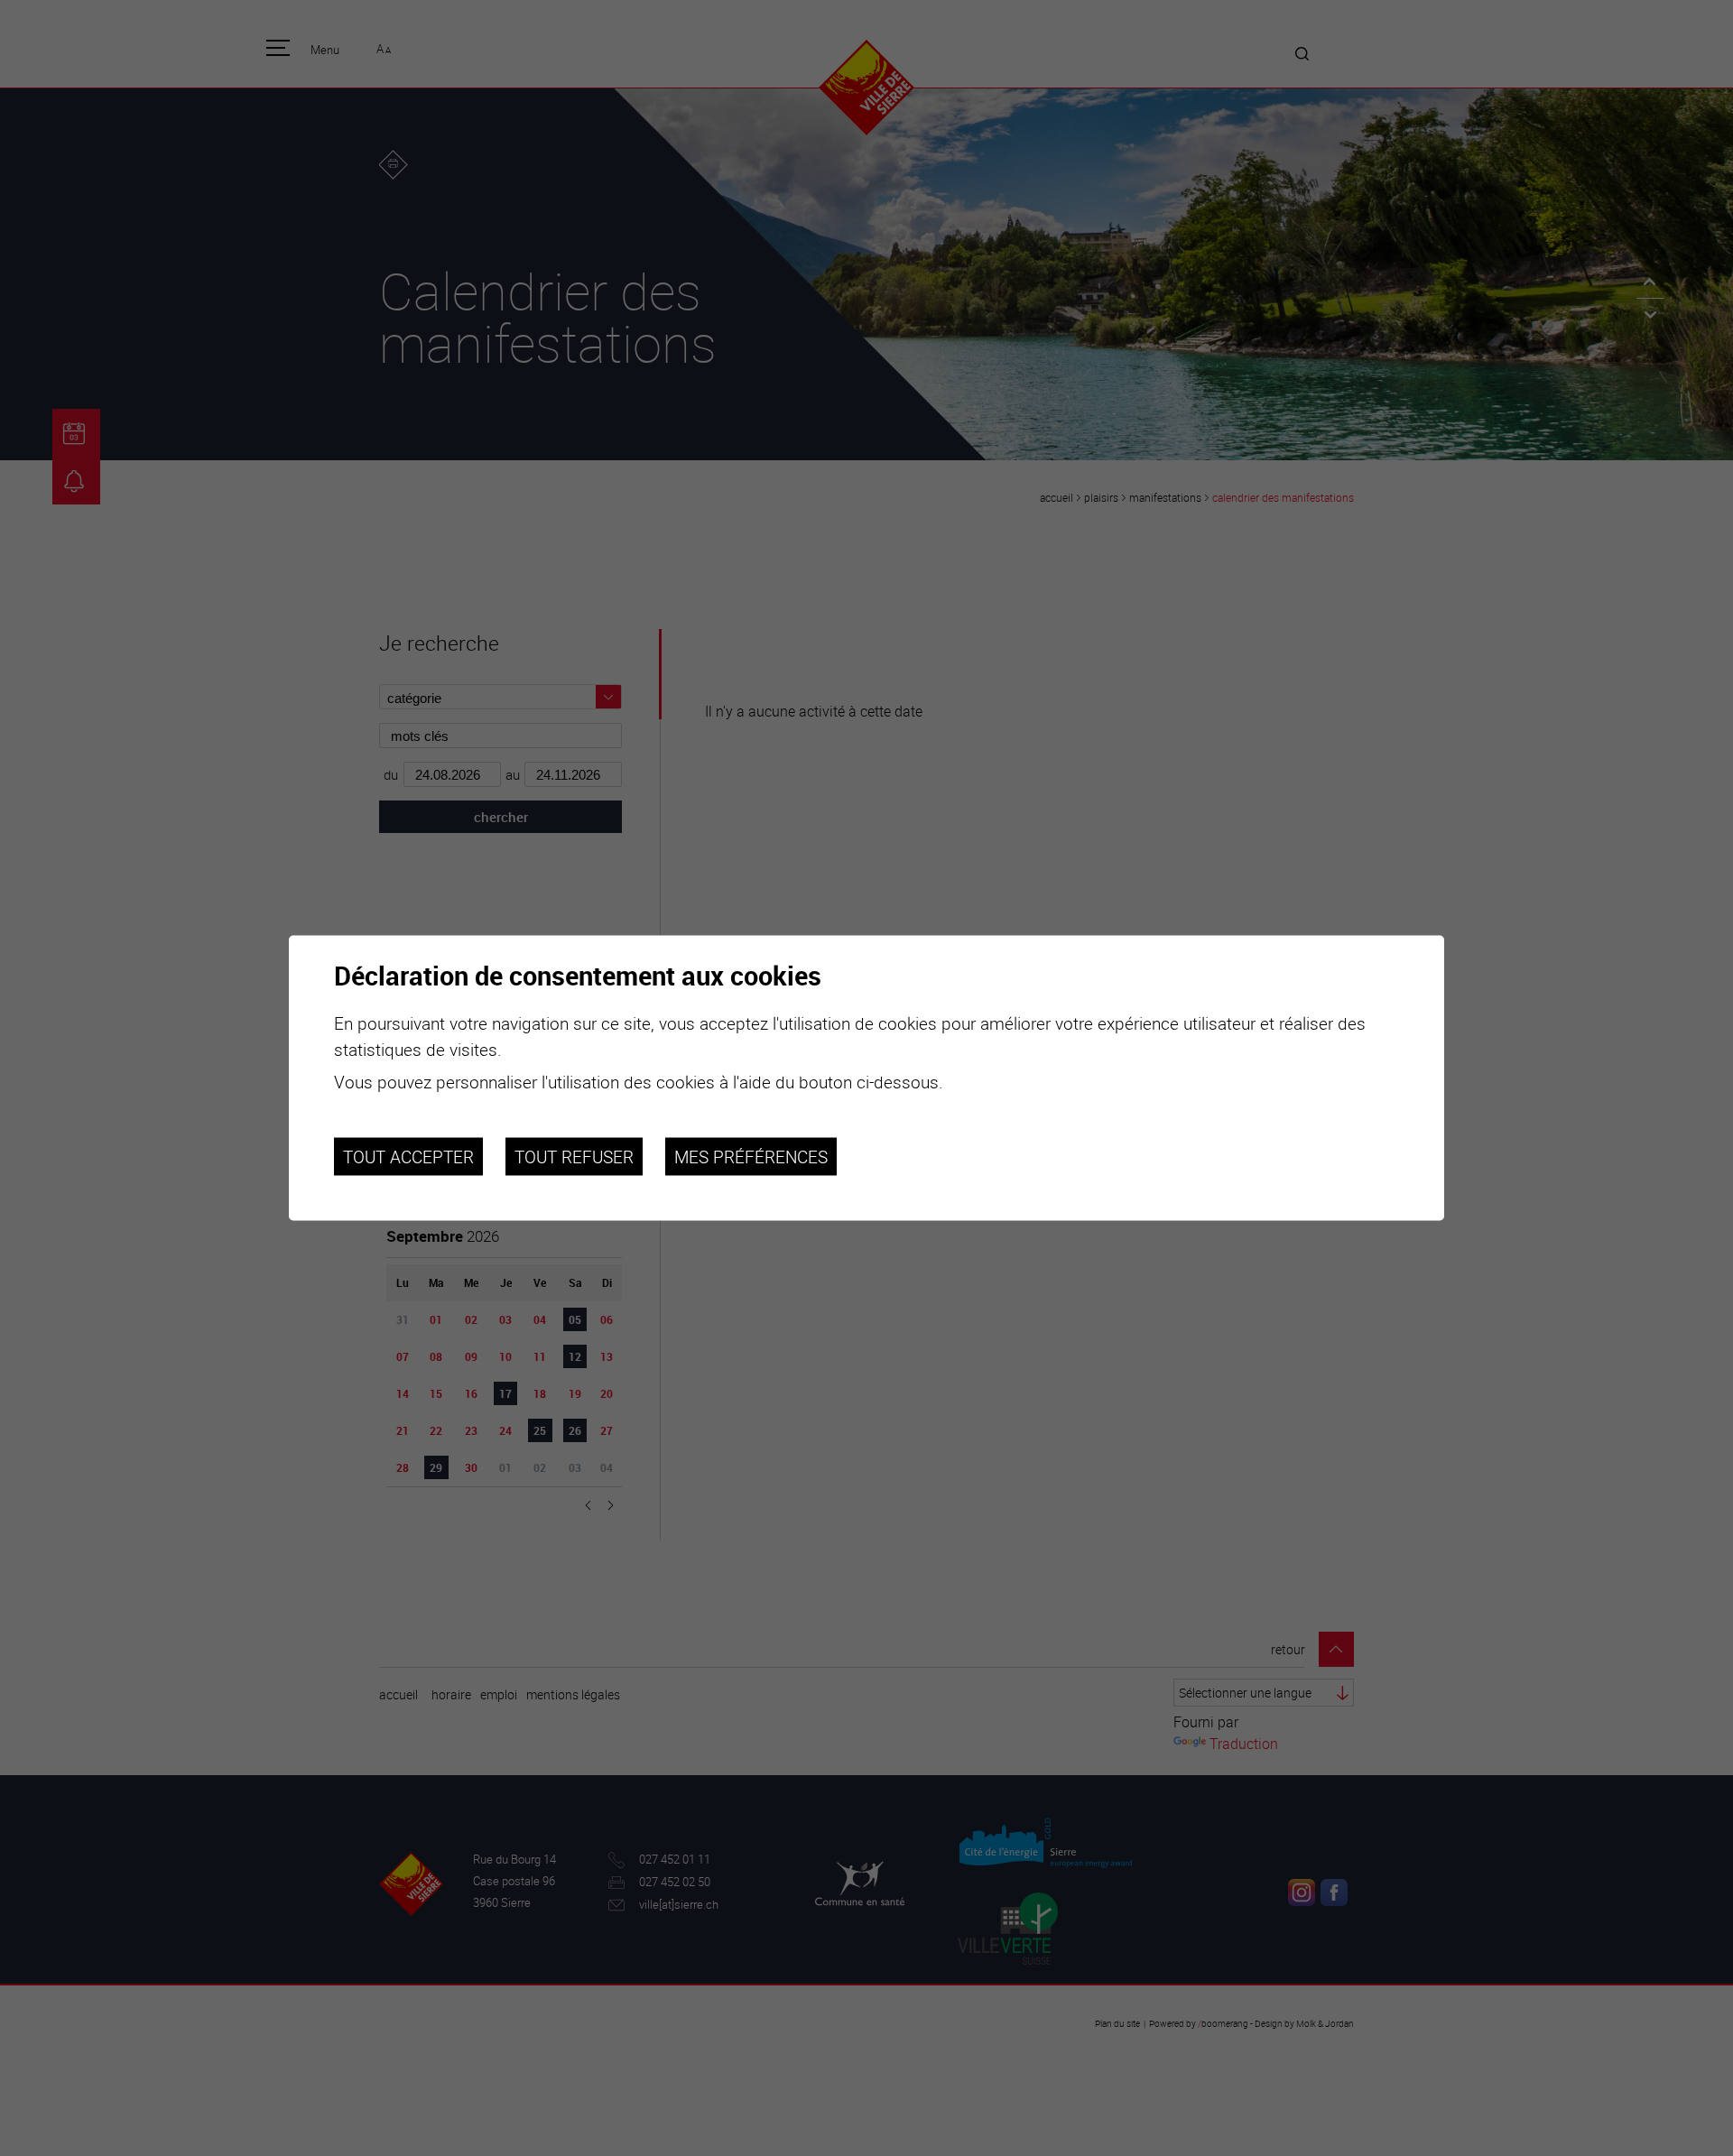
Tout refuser (574, 1156)
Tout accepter (408, 1156)
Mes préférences (751, 1156)
